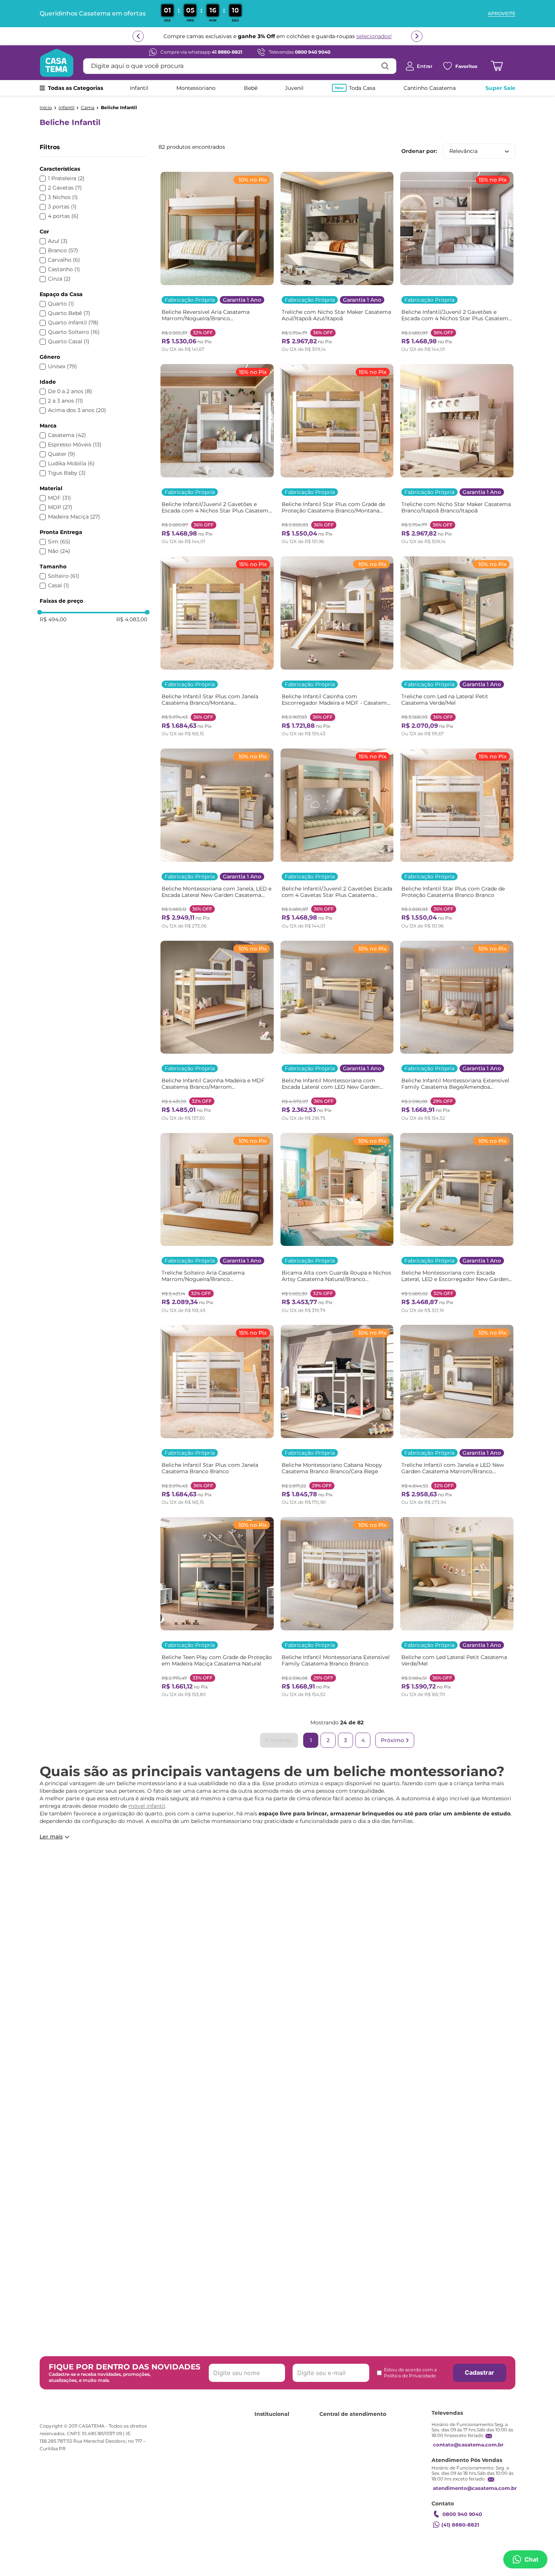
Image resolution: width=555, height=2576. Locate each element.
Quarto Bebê (69, 313)
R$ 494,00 (53, 619)
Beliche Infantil (119, 108)
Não (59, 551)
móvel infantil (147, 1806)
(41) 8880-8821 (460, 2525)
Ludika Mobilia (71, 464)
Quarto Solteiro (74, 332)
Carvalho (64, 260)
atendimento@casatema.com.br (475, 2488)
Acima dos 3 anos (77, 410)
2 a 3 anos (66, 401)
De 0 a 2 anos (70, 391)
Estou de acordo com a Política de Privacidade (410, 2373)
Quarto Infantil (73, 323)
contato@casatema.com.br (468, 2445)
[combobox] (240, 66)
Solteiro (64, 576)
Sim (59, 542)
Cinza (59, 279)
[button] (93, 169)
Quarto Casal (69, 342)
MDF (59, 498)
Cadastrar (479, 2372)
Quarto (61, 304)
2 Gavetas (65, 188)
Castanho (64, 269)
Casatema (67, 435)
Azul (58, 241)
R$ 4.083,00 (132, 619)
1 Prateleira (66, 178)
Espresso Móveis (75, 445)
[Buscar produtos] (385, 66)
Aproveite (502, 14)
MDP (60, 507)
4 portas (63, 216)
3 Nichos (63, 197)
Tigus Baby (67, 473)
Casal (59, 586)
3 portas (62, 207)
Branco (63, 251)
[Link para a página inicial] (46, 108)
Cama (88, 108)
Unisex (62, 367)
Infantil (66, 108)
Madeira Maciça (74, 517)
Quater (62, 454)
